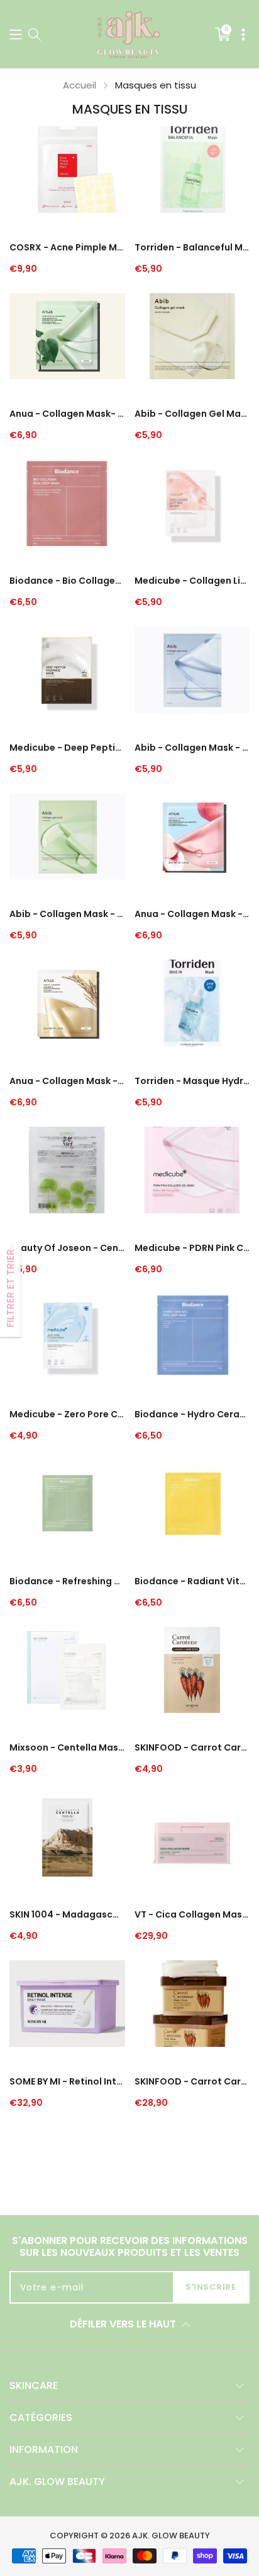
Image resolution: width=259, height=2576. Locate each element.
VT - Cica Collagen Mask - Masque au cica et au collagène (192, 1914)
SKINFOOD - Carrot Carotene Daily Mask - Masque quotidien (192, 2081)
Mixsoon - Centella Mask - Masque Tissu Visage (67, 1747)
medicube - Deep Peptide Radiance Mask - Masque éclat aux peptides (67, 748)
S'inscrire (211, 2287)
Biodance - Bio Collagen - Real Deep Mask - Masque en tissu (67, 581)
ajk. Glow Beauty (171, 2536)
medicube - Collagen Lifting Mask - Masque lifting (192, 581)
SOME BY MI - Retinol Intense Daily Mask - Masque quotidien (67, 2081)
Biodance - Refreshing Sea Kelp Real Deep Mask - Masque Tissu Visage (67, 1581)
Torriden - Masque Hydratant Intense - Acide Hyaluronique (192, 1081)
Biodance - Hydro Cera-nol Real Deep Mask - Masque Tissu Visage (192, 1414)
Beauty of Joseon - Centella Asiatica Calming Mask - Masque (67, 1248)
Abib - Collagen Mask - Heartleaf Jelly (67, 914)
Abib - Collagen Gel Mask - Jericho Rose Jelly (192, 414)
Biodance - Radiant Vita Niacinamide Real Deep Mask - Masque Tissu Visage (192, 1581)
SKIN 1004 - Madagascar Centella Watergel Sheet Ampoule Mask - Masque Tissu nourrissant (67, 1914)
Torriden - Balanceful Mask (192, 247)
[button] (16, 34)
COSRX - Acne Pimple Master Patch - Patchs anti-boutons (67, 247)
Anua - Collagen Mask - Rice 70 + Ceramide (67, 1081)
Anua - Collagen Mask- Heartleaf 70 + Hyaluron (67, 414)
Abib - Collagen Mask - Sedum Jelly (192, 748)
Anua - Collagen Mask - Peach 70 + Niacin (192, 914)
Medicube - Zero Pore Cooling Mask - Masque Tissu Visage (67, 1414)
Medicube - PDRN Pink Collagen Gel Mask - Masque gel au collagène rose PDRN (192, 1248)
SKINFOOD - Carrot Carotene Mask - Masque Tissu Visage (192, 1747)
